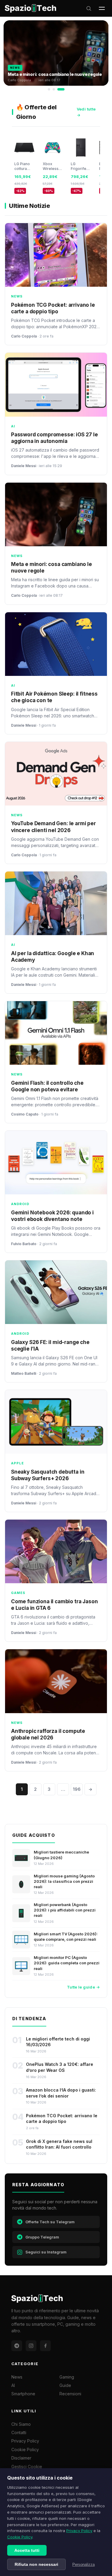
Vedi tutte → (86, 112)
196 (77, 1789)
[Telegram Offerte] (17, 2346)
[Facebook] (45, 2346)
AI (13, 2385)
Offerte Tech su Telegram (50, 2222)
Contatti (19, 2432)
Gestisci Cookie (27, 2467)
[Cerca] (89, 8)
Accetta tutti (27, 2550)
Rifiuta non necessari (36, 2564)
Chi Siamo (21, 2424)
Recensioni (70, 2394)
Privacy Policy (79, 2531)
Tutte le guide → (83, 1987)
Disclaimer (21, 2458)
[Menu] (102, 8)
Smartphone (23, 2394)
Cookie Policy (20, 2537)
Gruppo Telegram (42, 2237)
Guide (65, 2385)
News (17, 2377)
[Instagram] (31, 2346)
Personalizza (83, 2565)
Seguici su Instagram (46, 2252)
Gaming (67, 2377)
